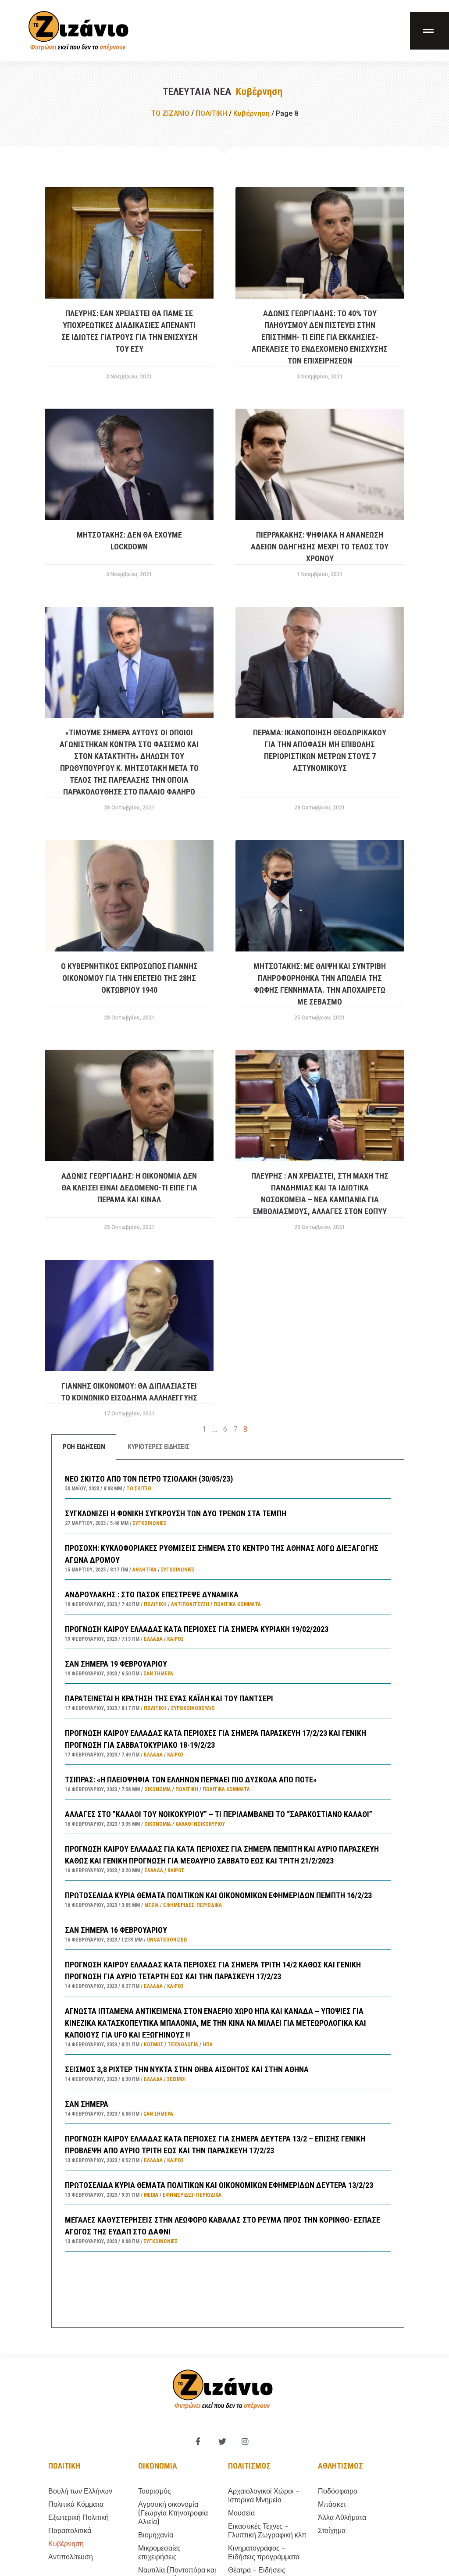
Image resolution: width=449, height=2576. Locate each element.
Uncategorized (167, 1940)
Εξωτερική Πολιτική (78, 2517)
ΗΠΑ (208, 2045)
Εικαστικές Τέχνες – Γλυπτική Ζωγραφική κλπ (267, 2531)
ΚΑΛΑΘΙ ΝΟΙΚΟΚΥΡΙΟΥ (200, 1824)
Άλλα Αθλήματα (342, 2517)
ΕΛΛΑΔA (153, 1639)
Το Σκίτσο (139, 1489)
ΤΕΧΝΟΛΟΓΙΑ (183, 2045)
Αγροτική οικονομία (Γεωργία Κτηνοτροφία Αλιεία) (173, 2513)
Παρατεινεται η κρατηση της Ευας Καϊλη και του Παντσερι (169, 1698)
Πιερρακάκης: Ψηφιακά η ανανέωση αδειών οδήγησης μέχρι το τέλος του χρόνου (320, 547)
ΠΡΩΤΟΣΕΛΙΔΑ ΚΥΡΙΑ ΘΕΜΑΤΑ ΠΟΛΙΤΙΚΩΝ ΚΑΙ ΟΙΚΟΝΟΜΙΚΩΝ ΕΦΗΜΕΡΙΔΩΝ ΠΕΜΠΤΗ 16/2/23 (218, 1895)
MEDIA (151, 1905)
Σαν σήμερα (159, 1674)
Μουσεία (241, 2513)
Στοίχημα (332, 2531)
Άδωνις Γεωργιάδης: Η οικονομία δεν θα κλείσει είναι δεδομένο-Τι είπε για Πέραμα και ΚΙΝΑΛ (129, 1188)
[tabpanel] (228, 1894)
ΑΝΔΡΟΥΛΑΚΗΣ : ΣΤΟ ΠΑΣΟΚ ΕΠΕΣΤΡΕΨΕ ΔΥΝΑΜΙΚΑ (152, 1594)
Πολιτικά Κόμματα (237, 1604)
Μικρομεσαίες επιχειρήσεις (159, 2553)
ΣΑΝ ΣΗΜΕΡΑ (87, 2104)
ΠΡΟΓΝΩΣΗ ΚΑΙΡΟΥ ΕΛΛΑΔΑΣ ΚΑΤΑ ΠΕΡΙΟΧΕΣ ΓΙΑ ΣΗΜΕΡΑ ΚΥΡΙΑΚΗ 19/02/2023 (197, 1629)
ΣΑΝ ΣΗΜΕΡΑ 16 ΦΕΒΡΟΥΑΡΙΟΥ (116, 1930)
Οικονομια (158, 2466)
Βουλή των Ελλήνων (80, 2491)
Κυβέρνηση (251, 113)
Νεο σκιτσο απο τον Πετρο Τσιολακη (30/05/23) (149, 1479)
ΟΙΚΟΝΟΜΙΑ (158, 1789)
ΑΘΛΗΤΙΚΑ (144, 1570)
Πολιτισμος (249, 2466)
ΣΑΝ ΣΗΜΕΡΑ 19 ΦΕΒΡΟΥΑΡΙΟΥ (116, 1664)
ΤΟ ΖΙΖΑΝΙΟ (170, 113)
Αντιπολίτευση (190, 1604)
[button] (429, 31)
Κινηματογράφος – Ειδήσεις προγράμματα (264, 2553)
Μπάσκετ (332, 2504)
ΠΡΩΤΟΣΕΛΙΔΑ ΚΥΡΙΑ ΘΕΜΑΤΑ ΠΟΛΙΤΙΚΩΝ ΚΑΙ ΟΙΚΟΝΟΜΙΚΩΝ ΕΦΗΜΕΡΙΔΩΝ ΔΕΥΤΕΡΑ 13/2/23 (219, 2185)
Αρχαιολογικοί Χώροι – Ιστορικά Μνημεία (264, 2496)
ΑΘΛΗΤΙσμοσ (340, 2466)
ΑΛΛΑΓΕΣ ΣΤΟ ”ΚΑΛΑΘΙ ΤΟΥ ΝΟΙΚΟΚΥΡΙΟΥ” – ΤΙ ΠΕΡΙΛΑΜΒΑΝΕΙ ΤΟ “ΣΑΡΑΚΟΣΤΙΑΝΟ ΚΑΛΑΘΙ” (219, 1814)
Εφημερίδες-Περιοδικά (192, 1905)
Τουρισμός (155, 2491)
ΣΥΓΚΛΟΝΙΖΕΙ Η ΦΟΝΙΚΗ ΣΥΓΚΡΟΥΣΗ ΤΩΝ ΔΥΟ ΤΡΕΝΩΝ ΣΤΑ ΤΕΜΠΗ (176, 1513)
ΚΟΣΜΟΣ (153, 2045)
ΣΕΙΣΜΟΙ (176, 2079)
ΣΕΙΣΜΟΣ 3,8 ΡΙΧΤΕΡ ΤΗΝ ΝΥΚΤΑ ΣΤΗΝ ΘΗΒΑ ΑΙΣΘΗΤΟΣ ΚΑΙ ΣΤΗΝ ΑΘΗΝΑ (187, 2069)
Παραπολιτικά (70, 2531)
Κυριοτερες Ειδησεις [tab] (159, 1447)
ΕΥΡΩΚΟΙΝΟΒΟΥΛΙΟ (193, 1708)
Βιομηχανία (156, 2535)
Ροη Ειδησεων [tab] (84, 1447)
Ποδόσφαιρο (338, 2491)
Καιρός (175, 1639)
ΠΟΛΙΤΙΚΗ (211, 113)
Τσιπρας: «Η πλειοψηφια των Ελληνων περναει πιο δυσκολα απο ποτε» (191, 1780)
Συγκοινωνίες (150, 1523)
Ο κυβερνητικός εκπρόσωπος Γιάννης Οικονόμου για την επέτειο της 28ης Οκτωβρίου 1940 (129, 978)
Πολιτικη (64, 2466)
